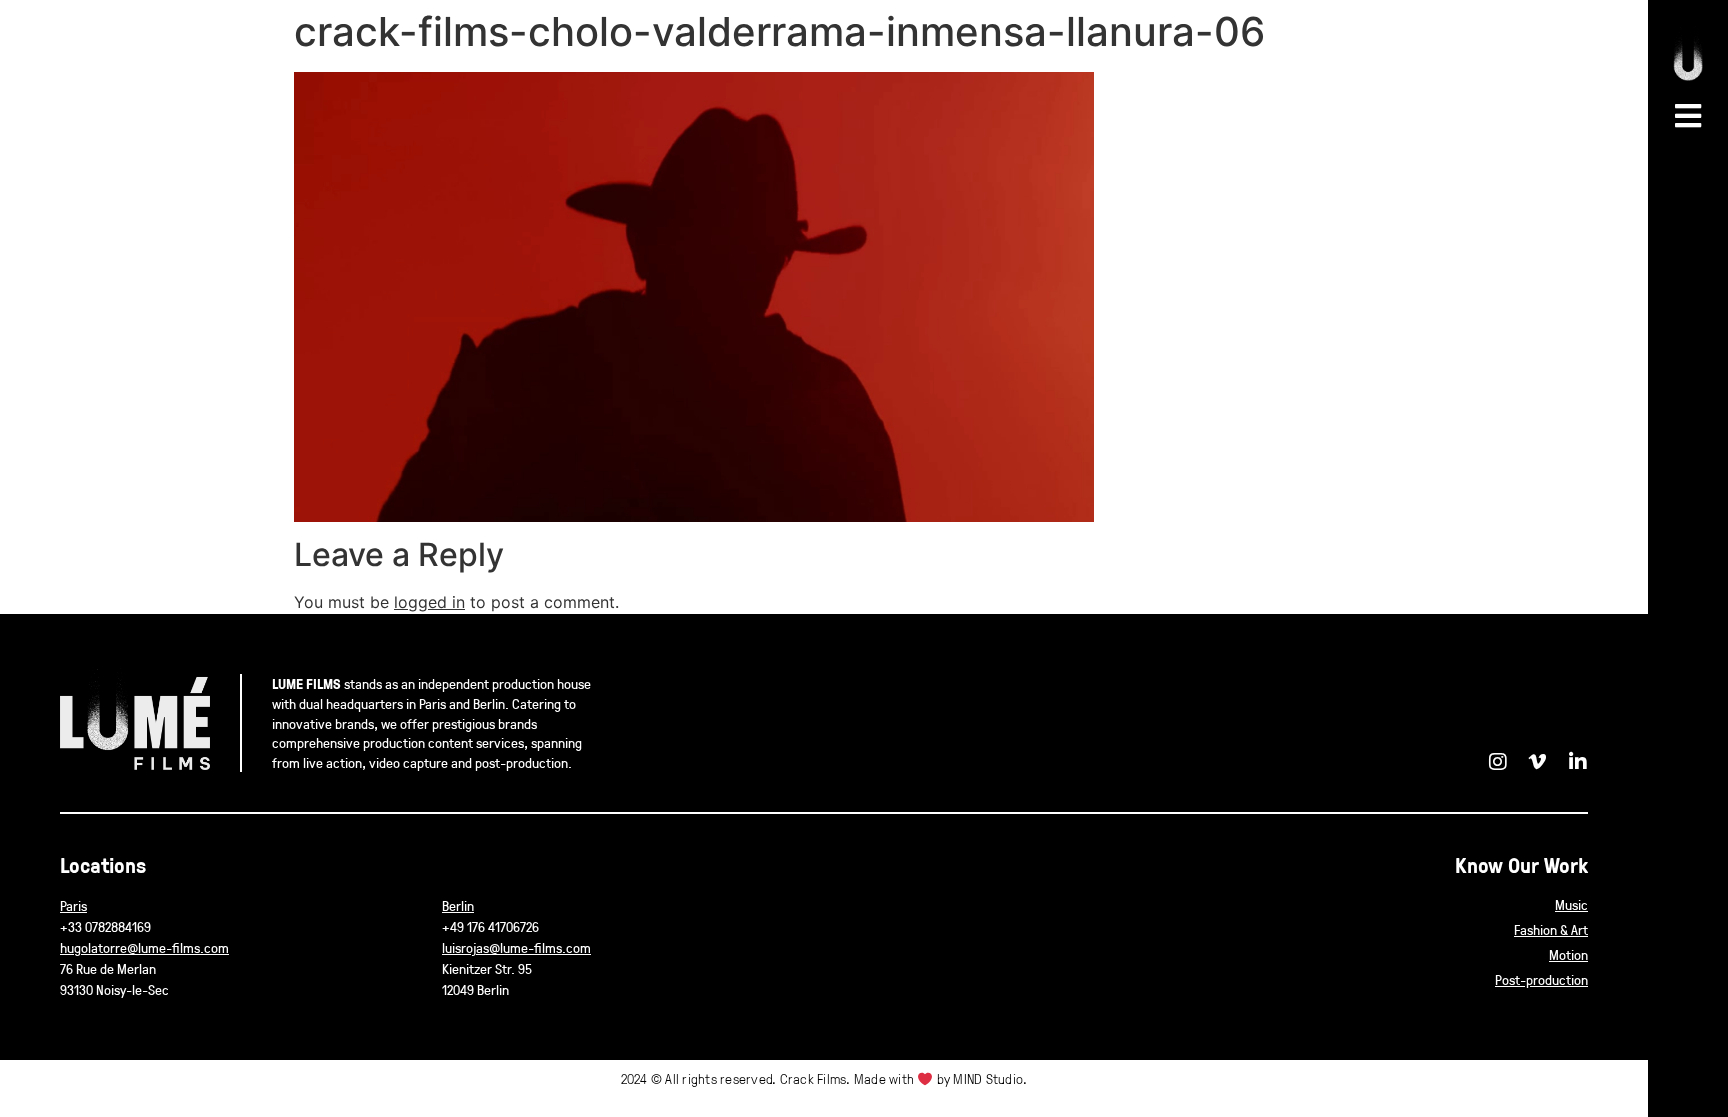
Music (1571, 904)
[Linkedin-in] (1578, 762)
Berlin (458, 905)
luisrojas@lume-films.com (516, 947)
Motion (1568, 954)
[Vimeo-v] (1538, 762)
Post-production (1541, 979)
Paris (73, 905)
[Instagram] (1498, 762)
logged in (429, 602)
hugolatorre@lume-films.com (144, 947)
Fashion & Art (1551, 929)
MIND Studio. (990, 1078)
